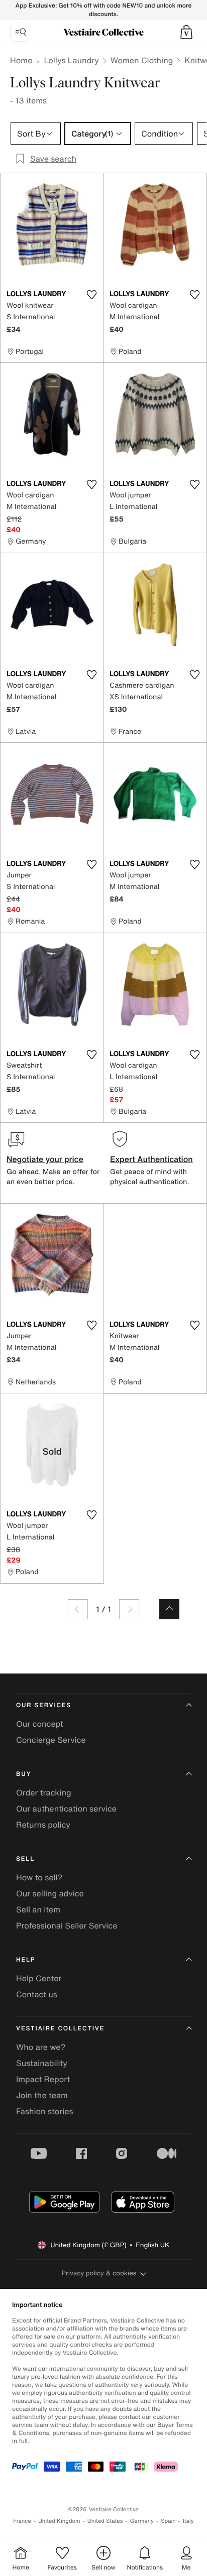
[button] (186, 32)
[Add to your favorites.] (91, 295)
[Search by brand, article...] (21, 32)
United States (105, 2521)
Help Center (39, 1978)
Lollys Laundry (71, 60)
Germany (142, 2521)
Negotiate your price (45, 1159)
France (22, 2521)
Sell (25, 1859)
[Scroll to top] (169, 1609)
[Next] (129, 1609)
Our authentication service (66, 1809)
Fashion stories (45, 2111)
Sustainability (42, 2063)
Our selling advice (50, 1893)
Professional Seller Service (67, 1925)
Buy (24, 1774)
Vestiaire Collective (60, 2029)
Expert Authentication (151, 1159)
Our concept (40, 1724)
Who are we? (41, 2047)
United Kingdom (59, 2521)
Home (21, 60)
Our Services (44, 1705)
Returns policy (43, 1825)
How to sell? (39, 1877)
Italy (188, 2521)
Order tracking (44, 1792)
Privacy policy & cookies (99, 2273)
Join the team (42, 2095)
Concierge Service (51, 1740)
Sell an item (38, 1909)
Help (26, 1960)
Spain (168, 2521)
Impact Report (43, 2079)
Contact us (37, 1994)
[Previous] (78, 1609)
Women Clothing (142, 60)
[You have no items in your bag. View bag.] (186, 32)
